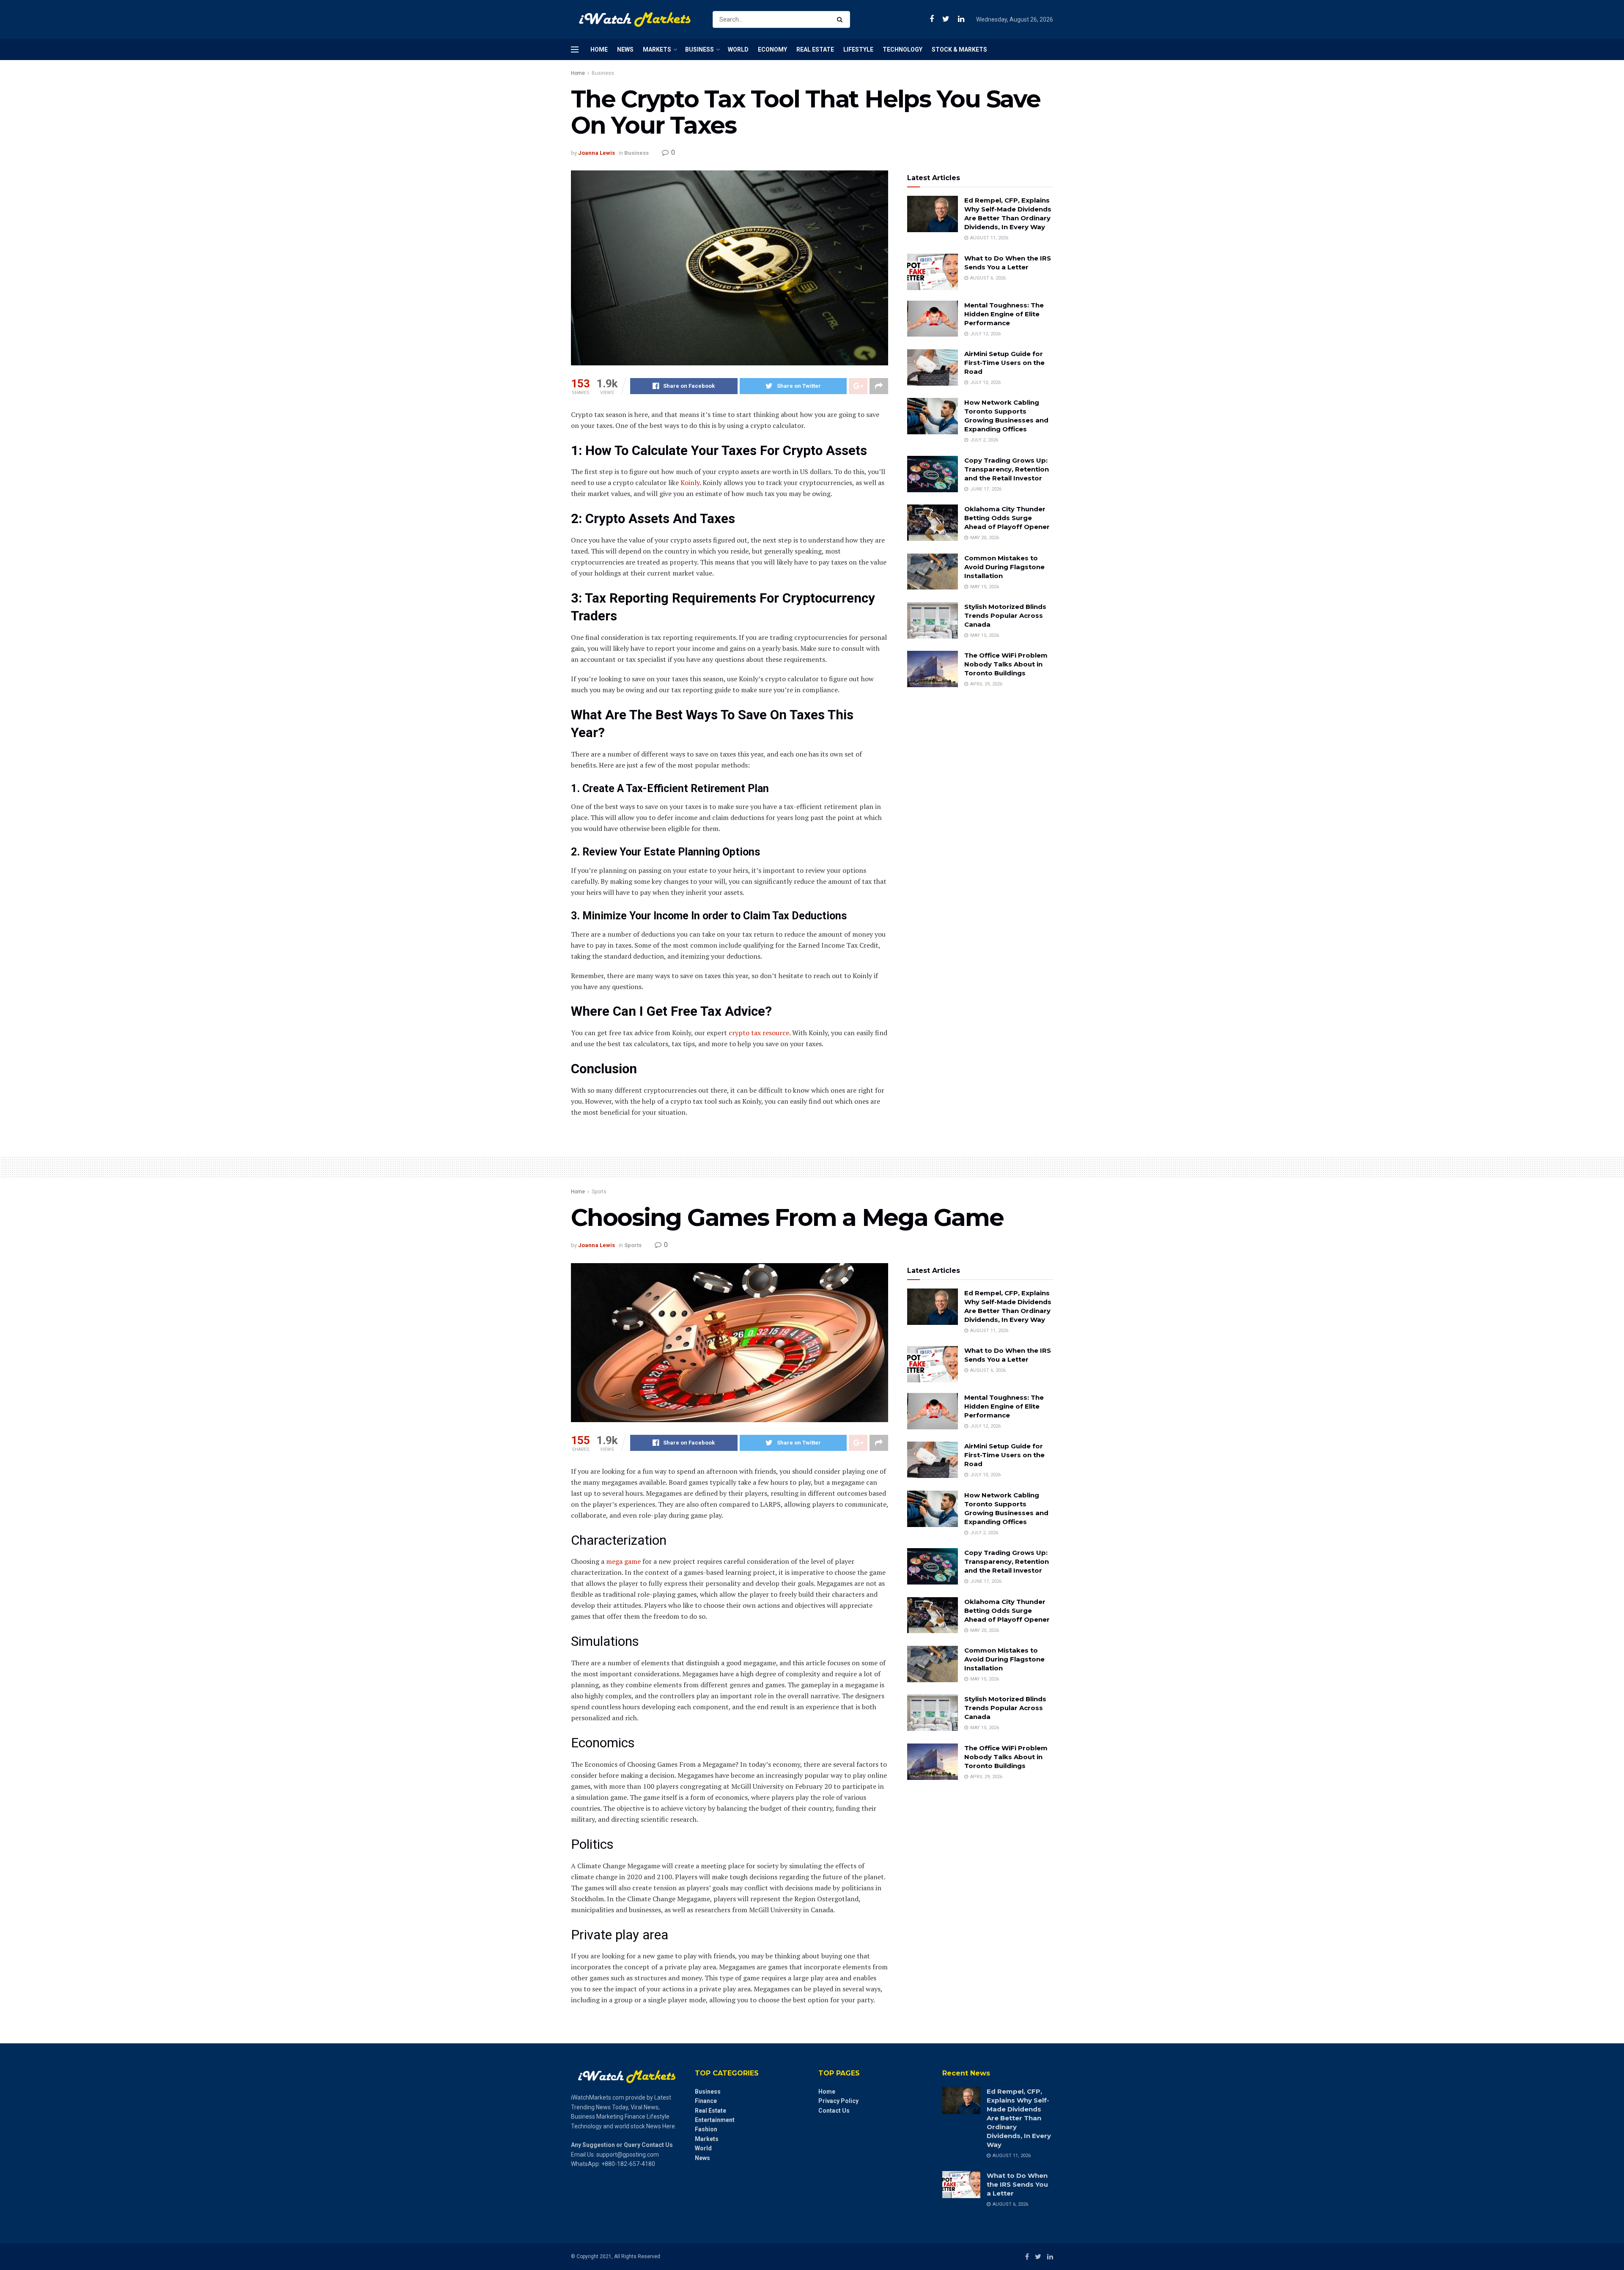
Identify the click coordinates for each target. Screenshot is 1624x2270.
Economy (772, 49)
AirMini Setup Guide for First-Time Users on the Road (1004, 363)
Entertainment (715, 2120)
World (738, 49)
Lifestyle (858, 49)
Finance (706, 2101)
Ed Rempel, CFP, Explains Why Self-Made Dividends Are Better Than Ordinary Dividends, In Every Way (1019, 2118)
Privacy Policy (838, 2101)
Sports (599, 1192)
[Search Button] (841, 19)
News (625, 49)
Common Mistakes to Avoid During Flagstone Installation (1004, 567)
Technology (903, 49)
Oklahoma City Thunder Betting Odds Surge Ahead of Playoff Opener (1007, 518)
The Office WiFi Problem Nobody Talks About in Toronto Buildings (1006, 664)
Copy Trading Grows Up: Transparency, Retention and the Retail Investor (1007, 469)
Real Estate (815, 49)
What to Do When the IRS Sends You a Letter (1017, 2184)
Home (599, 49)
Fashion (706, 2129)
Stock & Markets (959, 49)
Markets (657, 49)
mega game (623, 1561)
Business (700, 49)
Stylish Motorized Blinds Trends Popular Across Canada (1005, 615)
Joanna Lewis (597, 153)
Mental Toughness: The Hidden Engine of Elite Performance (1004, 314)
